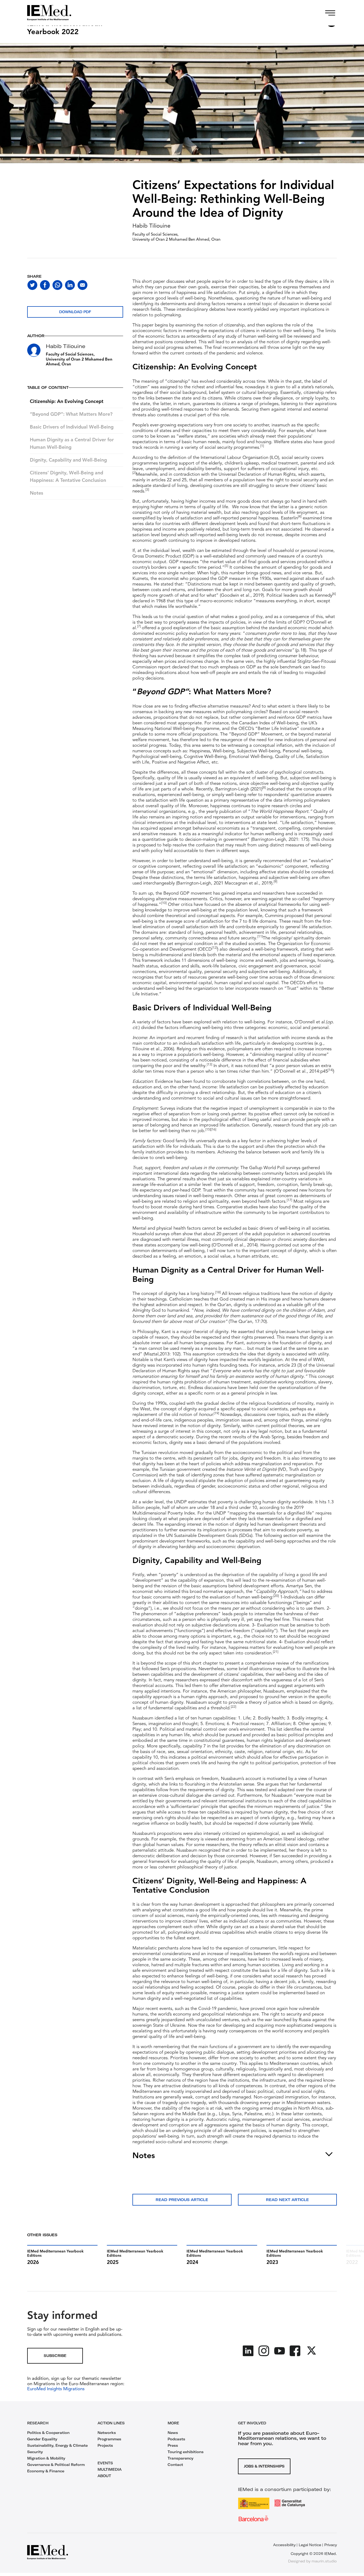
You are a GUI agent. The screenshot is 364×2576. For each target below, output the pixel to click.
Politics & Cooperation (48, 2433)
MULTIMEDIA (110, 2469)
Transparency (181, 2458)
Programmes (109, 2439)
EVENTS (105, 2463)
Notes (37, 493)
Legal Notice (310, 2545)
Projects (105, 2445)
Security (35, 2452)
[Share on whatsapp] (57, 285)
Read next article (287, 2200)
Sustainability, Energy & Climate (57, 2445)
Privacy (331, 2545)
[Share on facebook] (45, 285)
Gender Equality (42, 2439)
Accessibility (284, 2545)
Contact (175, 2465)
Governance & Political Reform (56, 2465)
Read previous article (182, 2200)
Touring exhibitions (186, 2452)
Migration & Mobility (46, 2458)
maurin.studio (324, 2561)
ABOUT (104, 2476)
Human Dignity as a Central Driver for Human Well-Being (72, 444)
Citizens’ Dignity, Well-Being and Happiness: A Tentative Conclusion (68, 477)
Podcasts (176, 2439)
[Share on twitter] (32, 285)
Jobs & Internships (264, 2466)
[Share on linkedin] (70, 285)
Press (173, 2445)
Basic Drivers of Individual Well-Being (72, 427)
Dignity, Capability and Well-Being (68, 460)
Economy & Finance (46, 2471)
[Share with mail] (82, 285)
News (173, 2433)
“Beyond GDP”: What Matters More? (71, 414)
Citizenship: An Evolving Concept (67, 402)
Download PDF (75, 312)
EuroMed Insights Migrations (56, 2389)
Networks (107, 2433)
